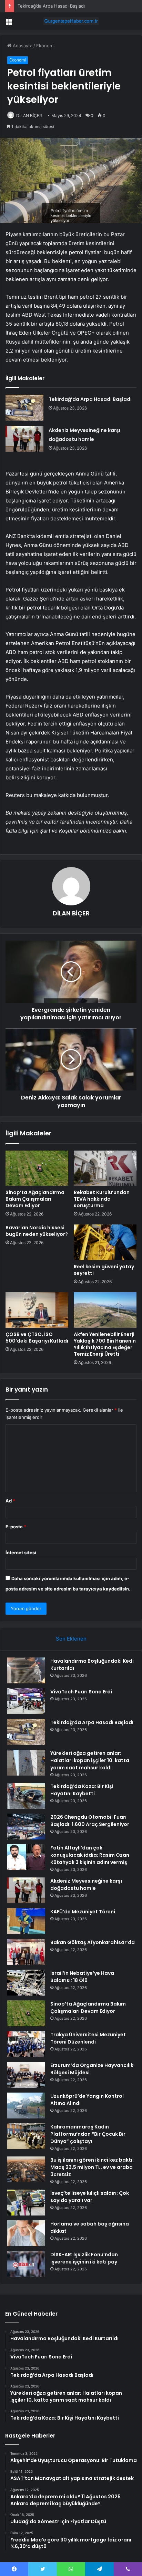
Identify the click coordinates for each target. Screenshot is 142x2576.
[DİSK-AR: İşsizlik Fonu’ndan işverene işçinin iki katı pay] (26, 2264)
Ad (10, 1501)
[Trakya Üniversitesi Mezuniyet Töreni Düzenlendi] (26, 2044)
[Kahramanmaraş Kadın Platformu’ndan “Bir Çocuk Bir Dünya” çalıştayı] (26, 2136)
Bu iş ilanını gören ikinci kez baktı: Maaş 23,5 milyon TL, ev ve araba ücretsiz (92, 2167)
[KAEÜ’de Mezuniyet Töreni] (26, 1921)
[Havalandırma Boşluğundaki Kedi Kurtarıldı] (26, 1670)
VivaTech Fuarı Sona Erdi (81, 1692)
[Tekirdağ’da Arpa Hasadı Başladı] (24, 408)
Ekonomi (45, 46)
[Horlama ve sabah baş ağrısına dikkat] (26, 2233)
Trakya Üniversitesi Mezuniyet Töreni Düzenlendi (88, 2038)
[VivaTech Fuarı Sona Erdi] (26, 1701)
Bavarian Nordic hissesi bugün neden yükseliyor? (37, 1231)
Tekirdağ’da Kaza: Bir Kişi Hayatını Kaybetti (82, 1790)
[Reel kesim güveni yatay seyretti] (105, 1242)
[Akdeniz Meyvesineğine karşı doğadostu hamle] (24, 439)
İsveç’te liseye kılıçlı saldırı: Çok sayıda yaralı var (90, 2197)
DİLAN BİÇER (29, 116)
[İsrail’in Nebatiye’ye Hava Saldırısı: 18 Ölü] (26, 1983)
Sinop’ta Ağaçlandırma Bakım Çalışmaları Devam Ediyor (35, 1199)
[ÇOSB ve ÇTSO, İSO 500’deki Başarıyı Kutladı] (37, 1310)
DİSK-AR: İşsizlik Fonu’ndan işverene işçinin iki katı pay (84, 2258)
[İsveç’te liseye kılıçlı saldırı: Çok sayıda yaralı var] (26, 2203)
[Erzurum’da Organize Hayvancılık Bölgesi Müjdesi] (26, 2075)
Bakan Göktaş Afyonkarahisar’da (93, 1942)
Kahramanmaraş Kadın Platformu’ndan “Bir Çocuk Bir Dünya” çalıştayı (88, 2134)
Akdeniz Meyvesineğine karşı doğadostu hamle (86, 1885)
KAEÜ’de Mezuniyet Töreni (83, 1912)
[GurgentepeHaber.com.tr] (71, 21)
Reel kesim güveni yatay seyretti (104, 1270)
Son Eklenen (71, 1639)
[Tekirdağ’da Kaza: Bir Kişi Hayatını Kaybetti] (26, 1796)
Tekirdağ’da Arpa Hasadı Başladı (90, 399)
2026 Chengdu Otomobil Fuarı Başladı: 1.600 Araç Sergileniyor (90, 1821)
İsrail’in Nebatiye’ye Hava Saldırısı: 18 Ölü (82, 1977)
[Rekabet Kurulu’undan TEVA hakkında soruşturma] (105, 1168)
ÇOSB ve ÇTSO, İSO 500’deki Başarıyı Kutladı (37, 1338)
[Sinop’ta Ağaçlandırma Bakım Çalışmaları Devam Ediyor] (37, 1168)
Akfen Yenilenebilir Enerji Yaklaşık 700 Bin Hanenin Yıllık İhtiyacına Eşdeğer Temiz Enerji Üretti (105, 1344)
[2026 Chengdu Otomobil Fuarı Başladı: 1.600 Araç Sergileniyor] (26, 1827)
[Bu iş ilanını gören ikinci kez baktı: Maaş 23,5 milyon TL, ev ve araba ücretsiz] (26, 2169)
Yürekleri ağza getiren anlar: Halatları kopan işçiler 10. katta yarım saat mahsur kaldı (90, 1760)
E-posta (16, 1527)
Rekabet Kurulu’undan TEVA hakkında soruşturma (102, 1199)
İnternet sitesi (21, 1553)
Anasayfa (22, 46)
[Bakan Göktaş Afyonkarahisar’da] (26, 1952)
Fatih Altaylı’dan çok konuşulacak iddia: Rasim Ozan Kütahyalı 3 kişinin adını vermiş (90, 1855)
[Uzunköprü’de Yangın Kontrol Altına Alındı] (26, 2106)
